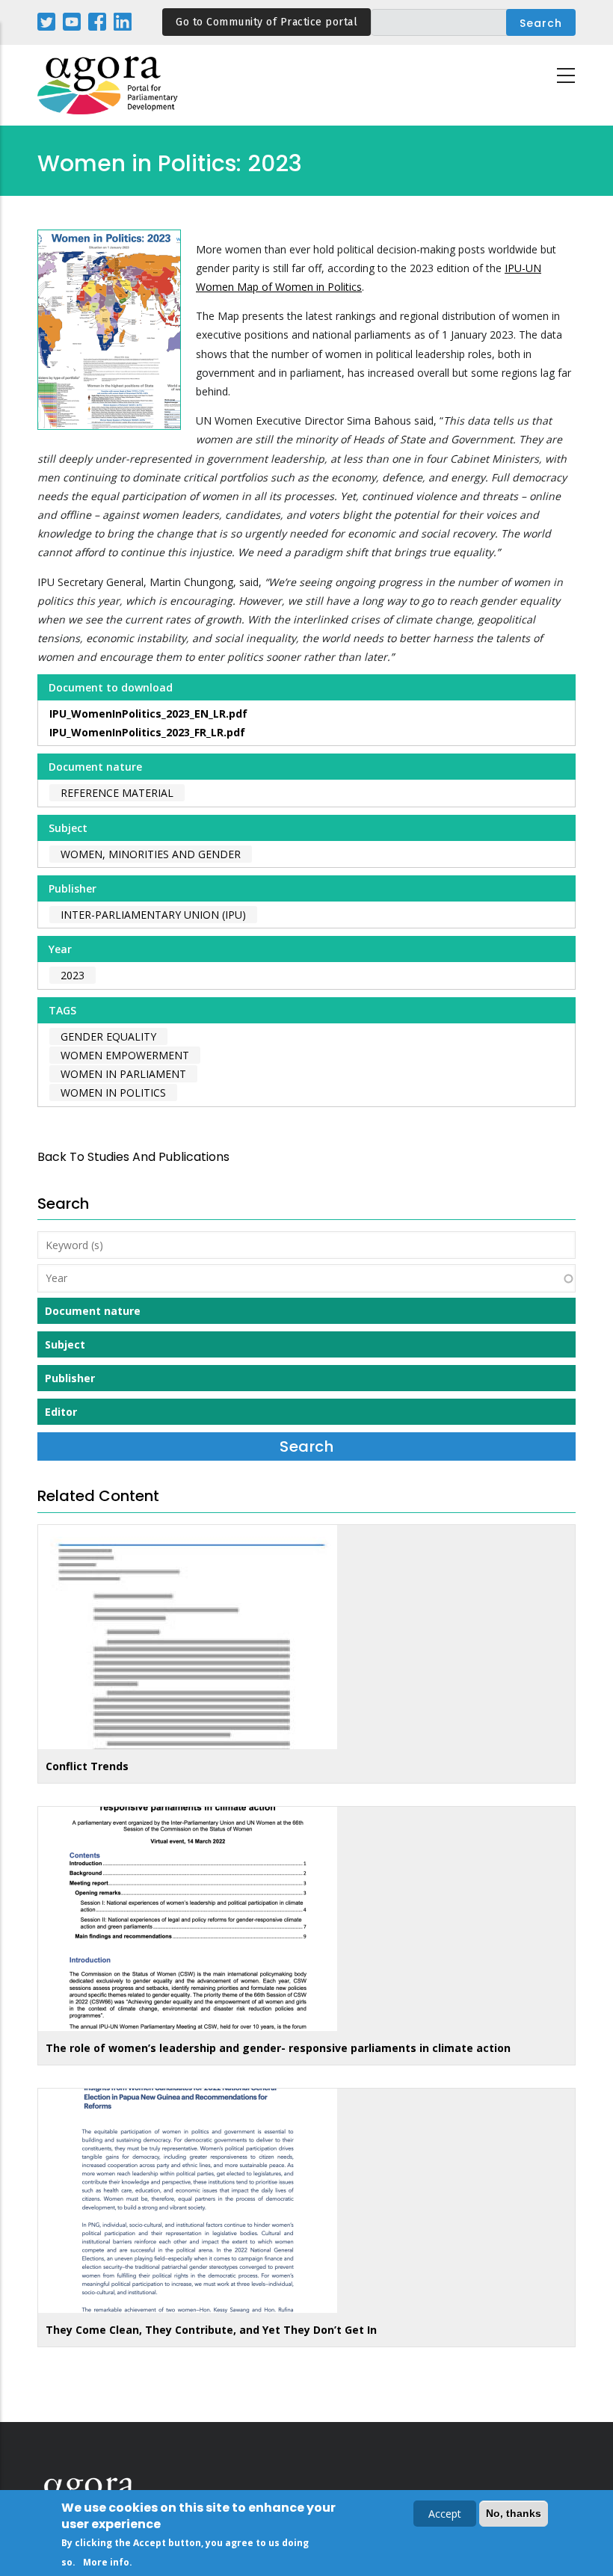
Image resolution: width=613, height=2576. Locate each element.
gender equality (108, 1036)
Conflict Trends (87, 1766)
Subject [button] (65, 1344)
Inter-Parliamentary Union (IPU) (153, 915)
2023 (73, 975)
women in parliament (123, 1074)
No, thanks (514, 2513)
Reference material (117, 793)
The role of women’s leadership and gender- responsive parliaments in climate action (278, 2048)
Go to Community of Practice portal (267, 22)
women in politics (113, 1093)
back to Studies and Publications (133, 1157)
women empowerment (125, 1055)
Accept (445, 2514)
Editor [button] (61, 1412)
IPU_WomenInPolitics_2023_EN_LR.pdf (148, 714)
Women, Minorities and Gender (151, 854)
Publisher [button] (70, 1378)
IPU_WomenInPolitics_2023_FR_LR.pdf (147, 732)
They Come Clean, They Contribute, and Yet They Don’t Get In (211, 2330)
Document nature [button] (93, 1311)
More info (106, 2562)
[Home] (108, 86)
